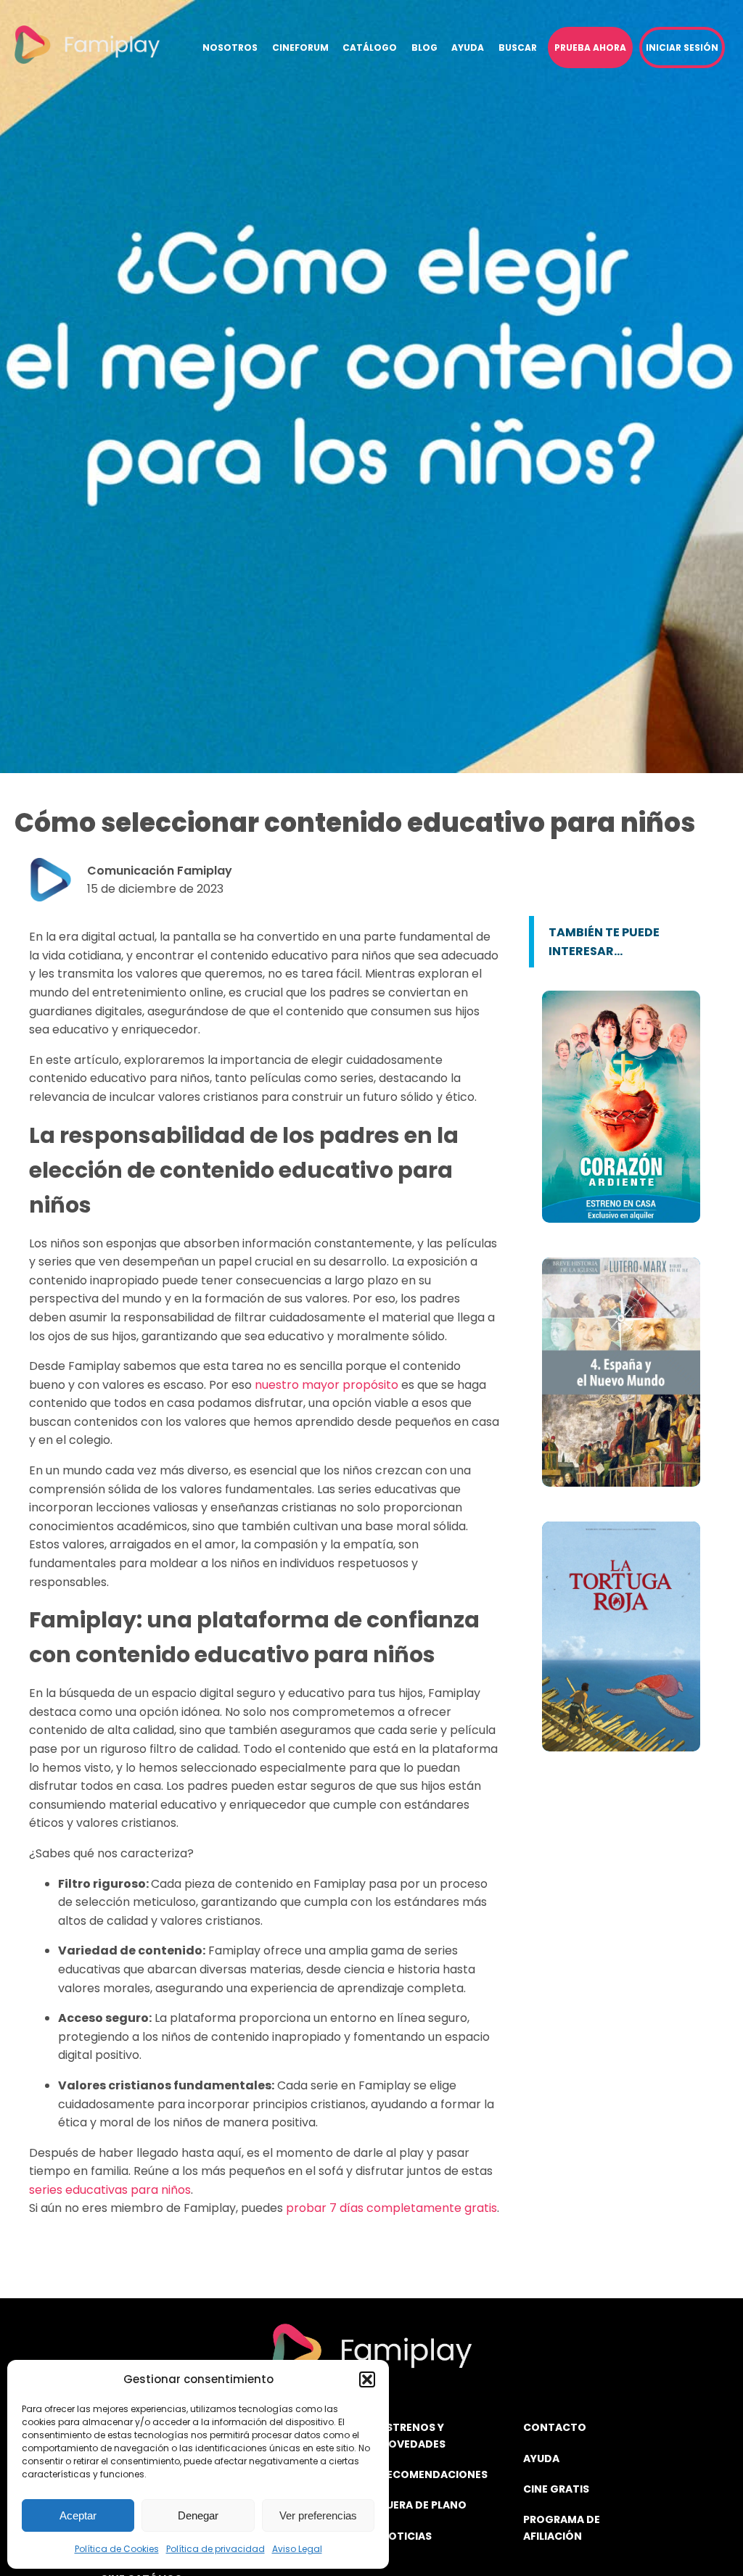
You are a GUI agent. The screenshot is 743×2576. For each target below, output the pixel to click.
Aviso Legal (297, 2549)
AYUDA (541, 2459)
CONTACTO (555, 2427)
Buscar (518, 48)
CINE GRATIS (556, 2489)
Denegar (198, 2515)
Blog (424, 48)
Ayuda (468, 48)
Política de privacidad (215, 2549)
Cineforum (300, 48)
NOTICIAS (406, 2536)
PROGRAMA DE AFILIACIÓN (562, 2527)
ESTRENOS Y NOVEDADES (413, 2435)
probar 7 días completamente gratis (391, 2208)
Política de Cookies (117, 2549)
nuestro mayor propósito (327, 1385)
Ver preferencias (318, 2515)
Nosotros (230, 48)
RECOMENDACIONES (434, 2474)
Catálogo (370, 48)
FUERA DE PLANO (423, 2505)
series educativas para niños (110, 2190)
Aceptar (78, 2515)
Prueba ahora (590, 48)
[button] (367, 2379)
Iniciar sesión (682, 48)
